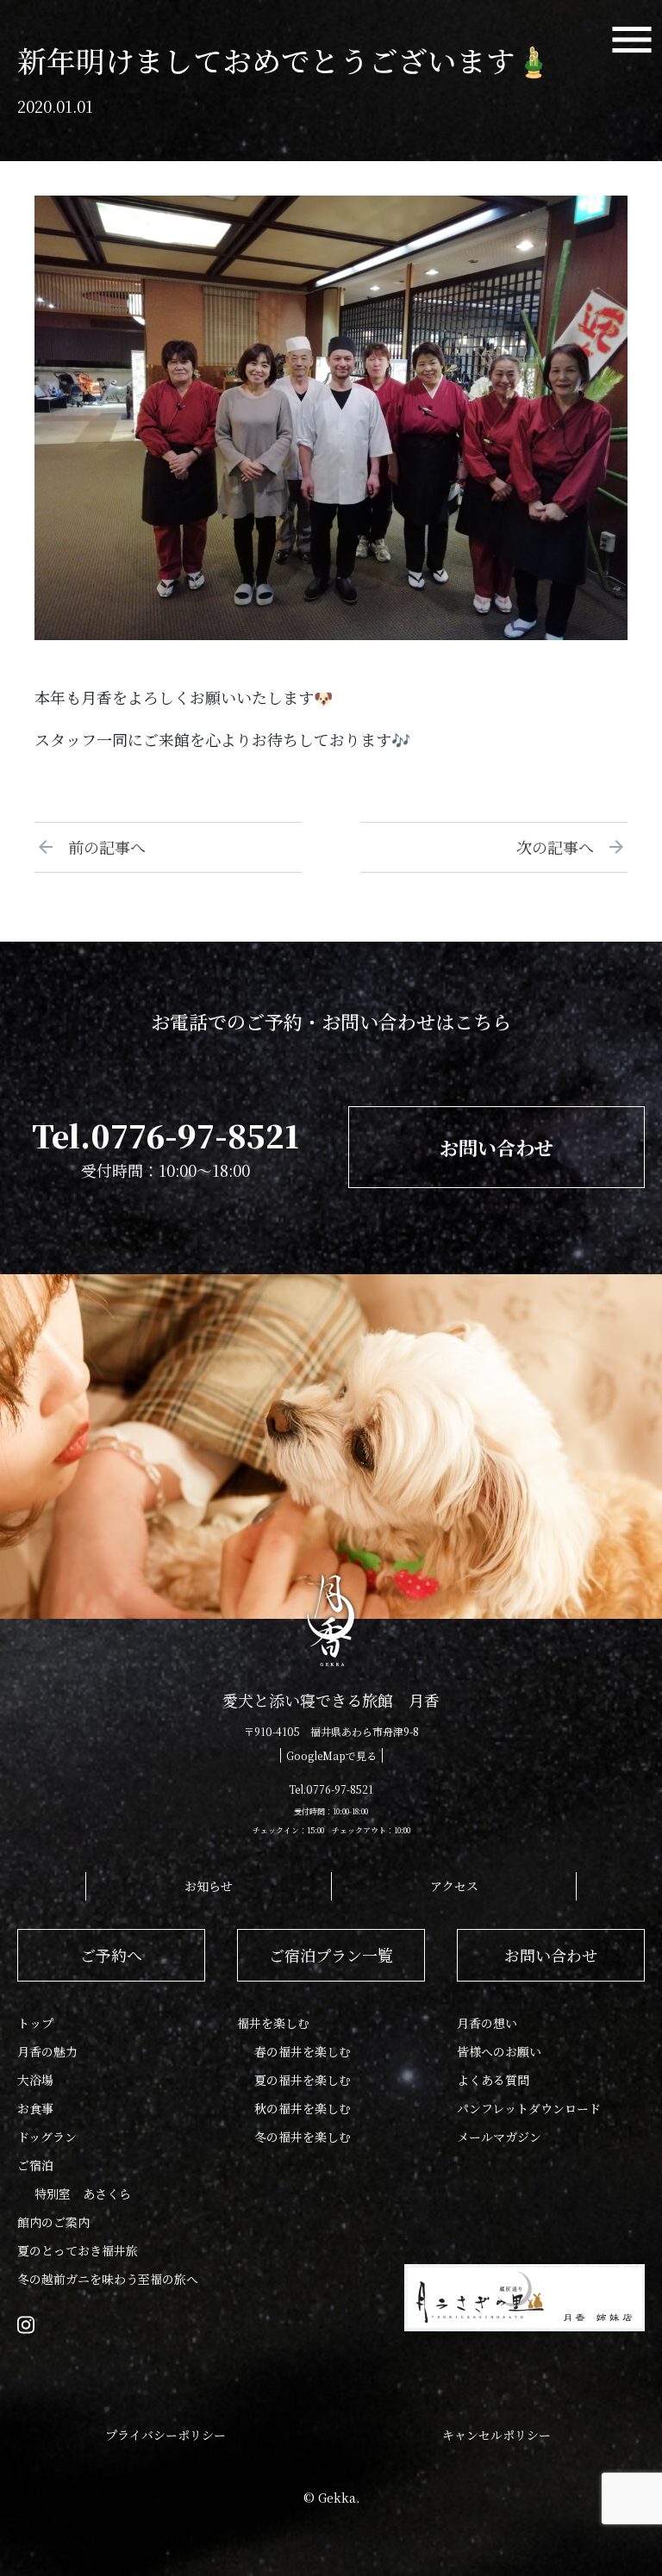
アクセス (454, 1886)
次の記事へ (563, 847)
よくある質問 (493, 2080)
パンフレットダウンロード (529, 2108)
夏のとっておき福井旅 (78, 2250)
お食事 (35, 2108)
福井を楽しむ (273, 2023)
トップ (35, 2023)
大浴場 (35, 2080)
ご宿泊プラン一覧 (331, 1955)
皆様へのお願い (499, 2051)
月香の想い (487, 2023)
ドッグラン (47, 2137)
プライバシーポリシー (165, 2435)
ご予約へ (111, 1955)
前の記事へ (99, 847)
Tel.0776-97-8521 (165, 1135)
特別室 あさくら (83, 2193)
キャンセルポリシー (496, 2435)
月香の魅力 (47, 2051)
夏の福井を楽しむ (303, 2080)
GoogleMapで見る (331, 1755)
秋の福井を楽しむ (303, 2108)
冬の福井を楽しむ (303, 2137)
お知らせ (209, 1886)
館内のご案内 (53, 2222)
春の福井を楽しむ (303, 2051)
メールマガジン (499, 2137)
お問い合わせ (496, 1147)
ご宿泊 (35, 2165)
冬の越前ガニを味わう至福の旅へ (108, 2279)
